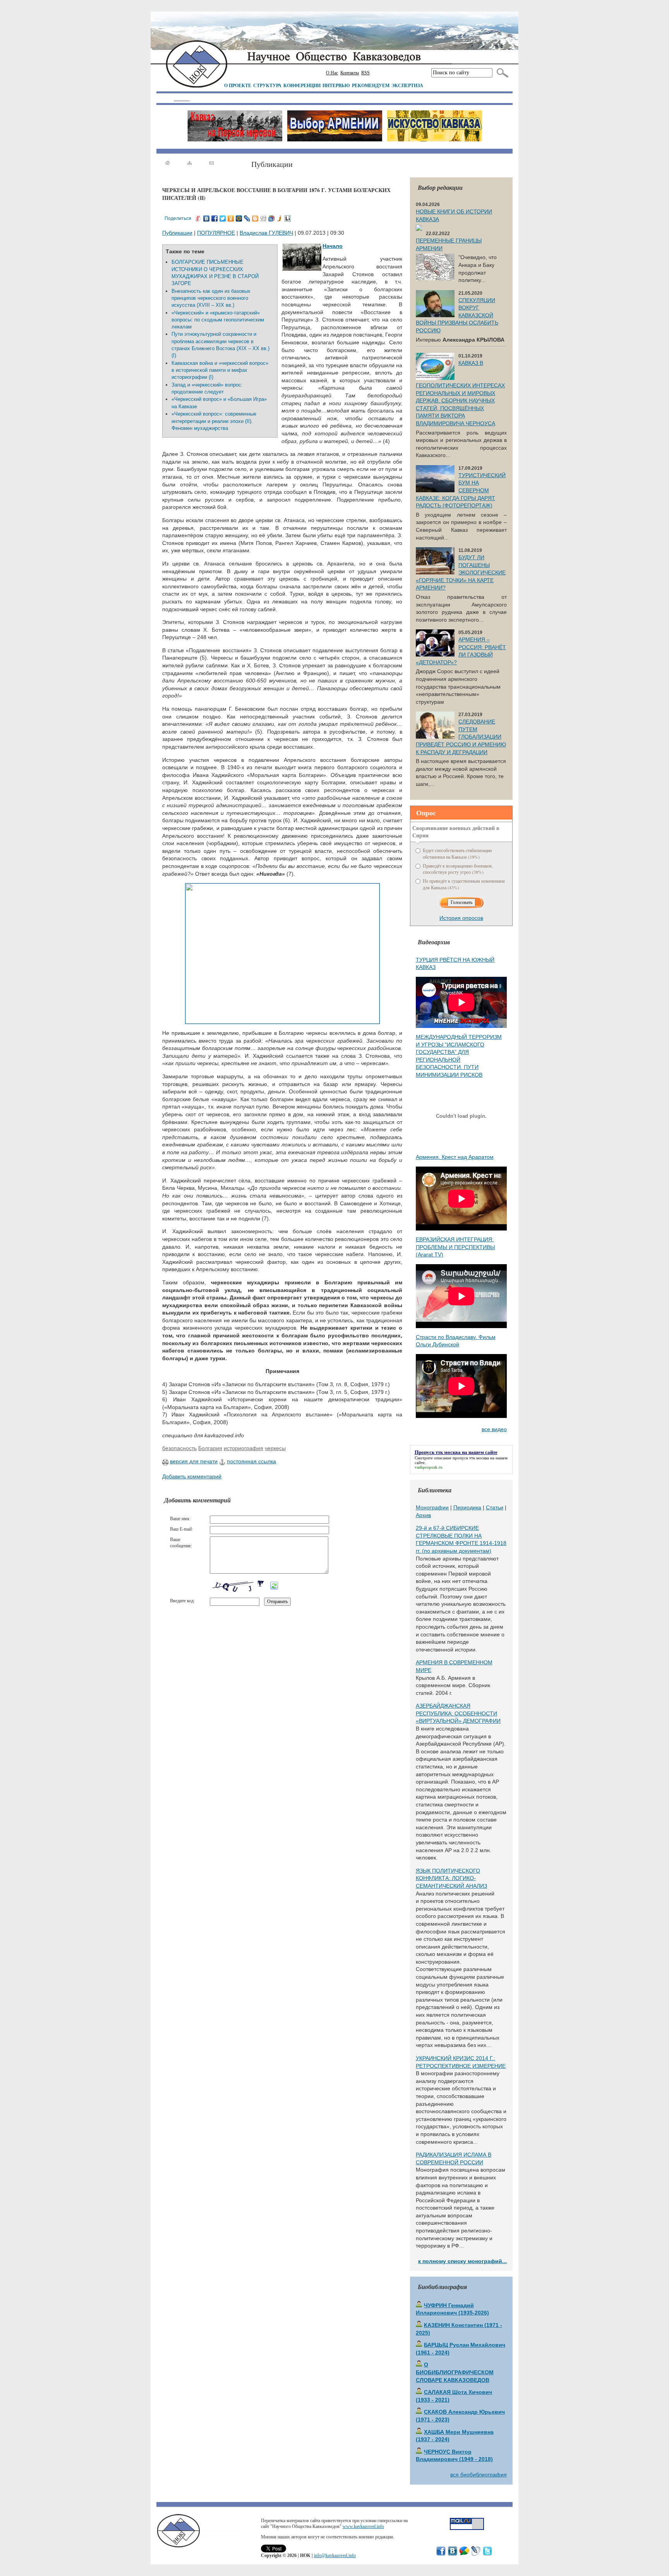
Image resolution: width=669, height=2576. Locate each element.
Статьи (495, 1507)
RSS (365, 73)
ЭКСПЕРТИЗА (407, 85)
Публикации (177, 233)
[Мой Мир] (239, 218)
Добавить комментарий (192, 1476)
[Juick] (280, 218)
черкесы (275, 1448)
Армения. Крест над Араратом (455, 1157)
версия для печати (194, 1461)
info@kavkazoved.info (335, 2555)
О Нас (332, 73)
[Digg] (263, 218)
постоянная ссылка (251, 1461)
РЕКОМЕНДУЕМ (371, 85)
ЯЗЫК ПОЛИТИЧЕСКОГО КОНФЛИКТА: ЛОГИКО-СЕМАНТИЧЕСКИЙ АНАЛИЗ (451, 1878)
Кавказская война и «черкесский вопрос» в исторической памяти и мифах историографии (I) (220, 370)
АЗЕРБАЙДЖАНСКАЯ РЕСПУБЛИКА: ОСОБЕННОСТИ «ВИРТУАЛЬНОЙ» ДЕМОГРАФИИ (458, 1713)
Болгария (210, 1448)
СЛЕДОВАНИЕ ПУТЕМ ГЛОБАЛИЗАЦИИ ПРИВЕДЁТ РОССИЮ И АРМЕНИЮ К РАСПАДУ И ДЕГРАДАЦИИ (461, 737)
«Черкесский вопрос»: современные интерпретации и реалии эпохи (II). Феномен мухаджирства (214, 421)
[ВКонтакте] (207, 218)
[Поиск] (501, 73)
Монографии (432, 1507)
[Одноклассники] (231, 218)
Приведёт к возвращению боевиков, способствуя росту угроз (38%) (458, 869)
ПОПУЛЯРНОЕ (216, 233)
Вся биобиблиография (479, 2475)
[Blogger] (255, 218)
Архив (423, 1515)
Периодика (467, 1507)
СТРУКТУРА (267, 85)
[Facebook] (215, 218)
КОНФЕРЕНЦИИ (302, 85)
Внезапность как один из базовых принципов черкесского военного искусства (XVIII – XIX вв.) (211, 298)
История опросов (461, 918)
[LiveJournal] (247, 218)
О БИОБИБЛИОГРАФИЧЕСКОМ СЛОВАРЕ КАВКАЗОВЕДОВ (455, 2372)
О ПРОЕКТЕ (238, 85)
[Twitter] (223, 218)
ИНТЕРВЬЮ (336, 85)
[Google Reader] (272, 218)
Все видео (494, 1429)
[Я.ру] (198, 218)
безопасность (179, 1448)
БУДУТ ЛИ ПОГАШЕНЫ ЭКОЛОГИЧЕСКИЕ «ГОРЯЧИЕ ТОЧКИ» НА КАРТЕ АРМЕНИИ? (461, 572)
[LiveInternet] (288, 218)
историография (244, 1448)
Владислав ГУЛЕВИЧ (266, 233)
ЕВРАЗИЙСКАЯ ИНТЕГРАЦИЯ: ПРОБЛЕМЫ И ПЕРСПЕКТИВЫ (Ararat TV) (455, 1247)
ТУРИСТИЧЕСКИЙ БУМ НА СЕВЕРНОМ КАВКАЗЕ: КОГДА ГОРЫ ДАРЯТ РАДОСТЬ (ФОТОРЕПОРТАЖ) (461, 490)
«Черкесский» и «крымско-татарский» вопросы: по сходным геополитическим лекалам (218, 320)
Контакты (350, 73)
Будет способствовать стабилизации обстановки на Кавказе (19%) (457, 853)
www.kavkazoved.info (363, 2526)
